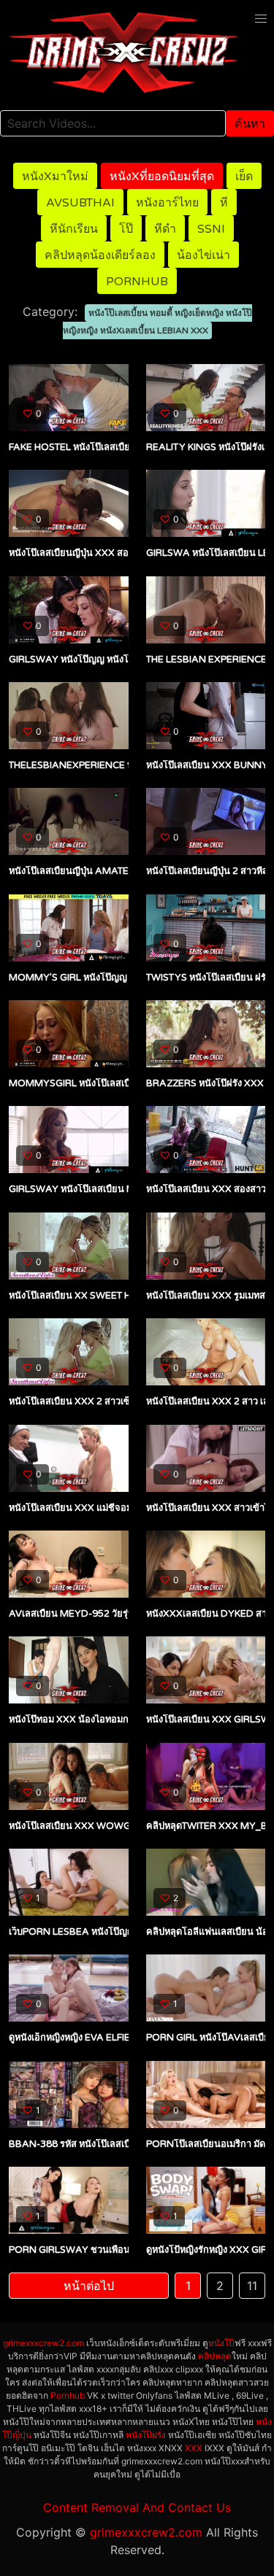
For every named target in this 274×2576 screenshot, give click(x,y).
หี (224, 203)
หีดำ (165, 229)
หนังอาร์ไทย (167, 203)
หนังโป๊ (221, 2343)
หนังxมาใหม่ (55, 177)
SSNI (211, 229)
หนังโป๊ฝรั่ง (146, 2435)
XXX (194, 2448)
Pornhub (137, 282)
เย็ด (244, 177)
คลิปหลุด (215, 2356)
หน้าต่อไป (89, 2286)
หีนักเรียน (74, 229)
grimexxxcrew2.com (43, 2343)
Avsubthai (80, 203)
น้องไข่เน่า (203, 255)
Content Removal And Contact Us (137, 2507)
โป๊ (126, 229)
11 (252, 2286)
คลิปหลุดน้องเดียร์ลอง (100, 255)
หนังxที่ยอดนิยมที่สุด (162, 177)
